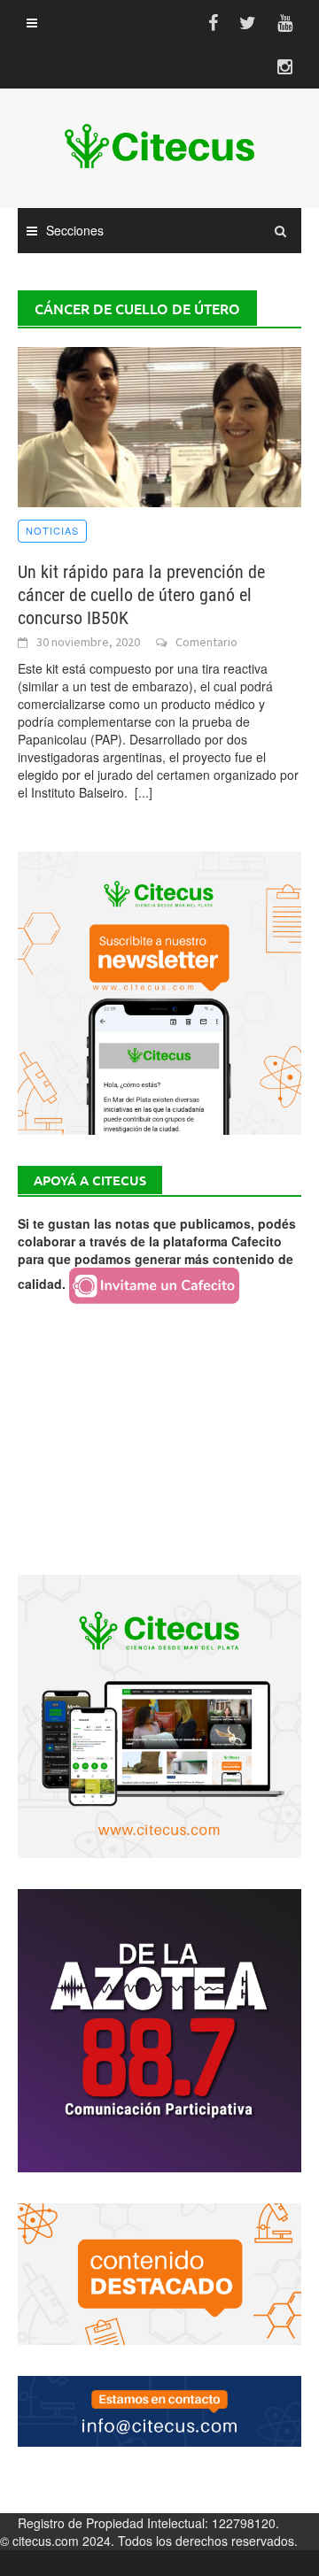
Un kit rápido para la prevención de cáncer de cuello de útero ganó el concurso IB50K (141, 595)
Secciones (75, 230)
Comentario (206, 642)
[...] (144, 792)
